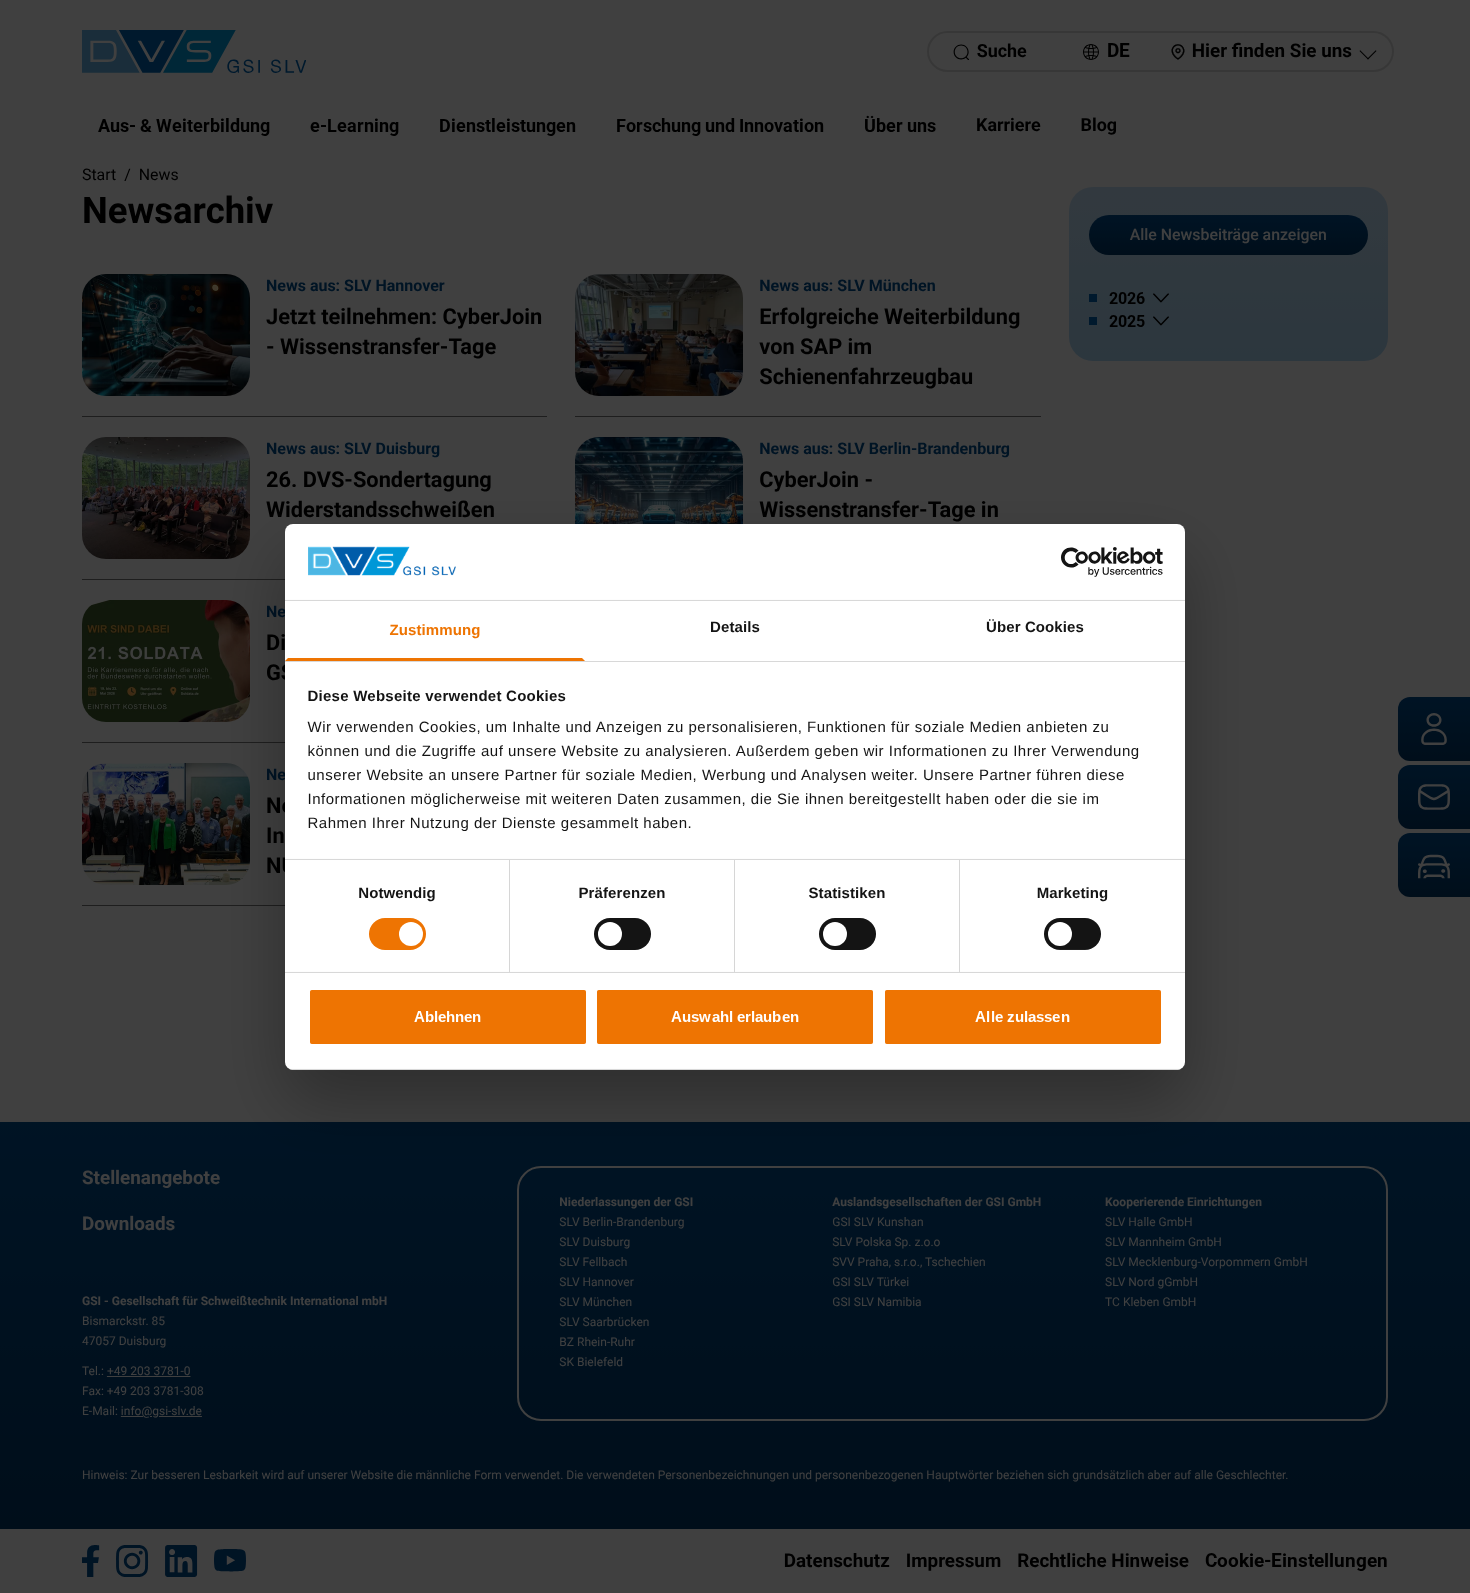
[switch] (622, 934)
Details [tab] (735, 627)
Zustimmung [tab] (435, 630)
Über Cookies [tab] (1035, 627)
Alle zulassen (1022, 1016)
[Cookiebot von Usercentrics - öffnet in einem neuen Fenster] (1075, 562)
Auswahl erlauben (735, 1016)
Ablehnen (448, 1016)
